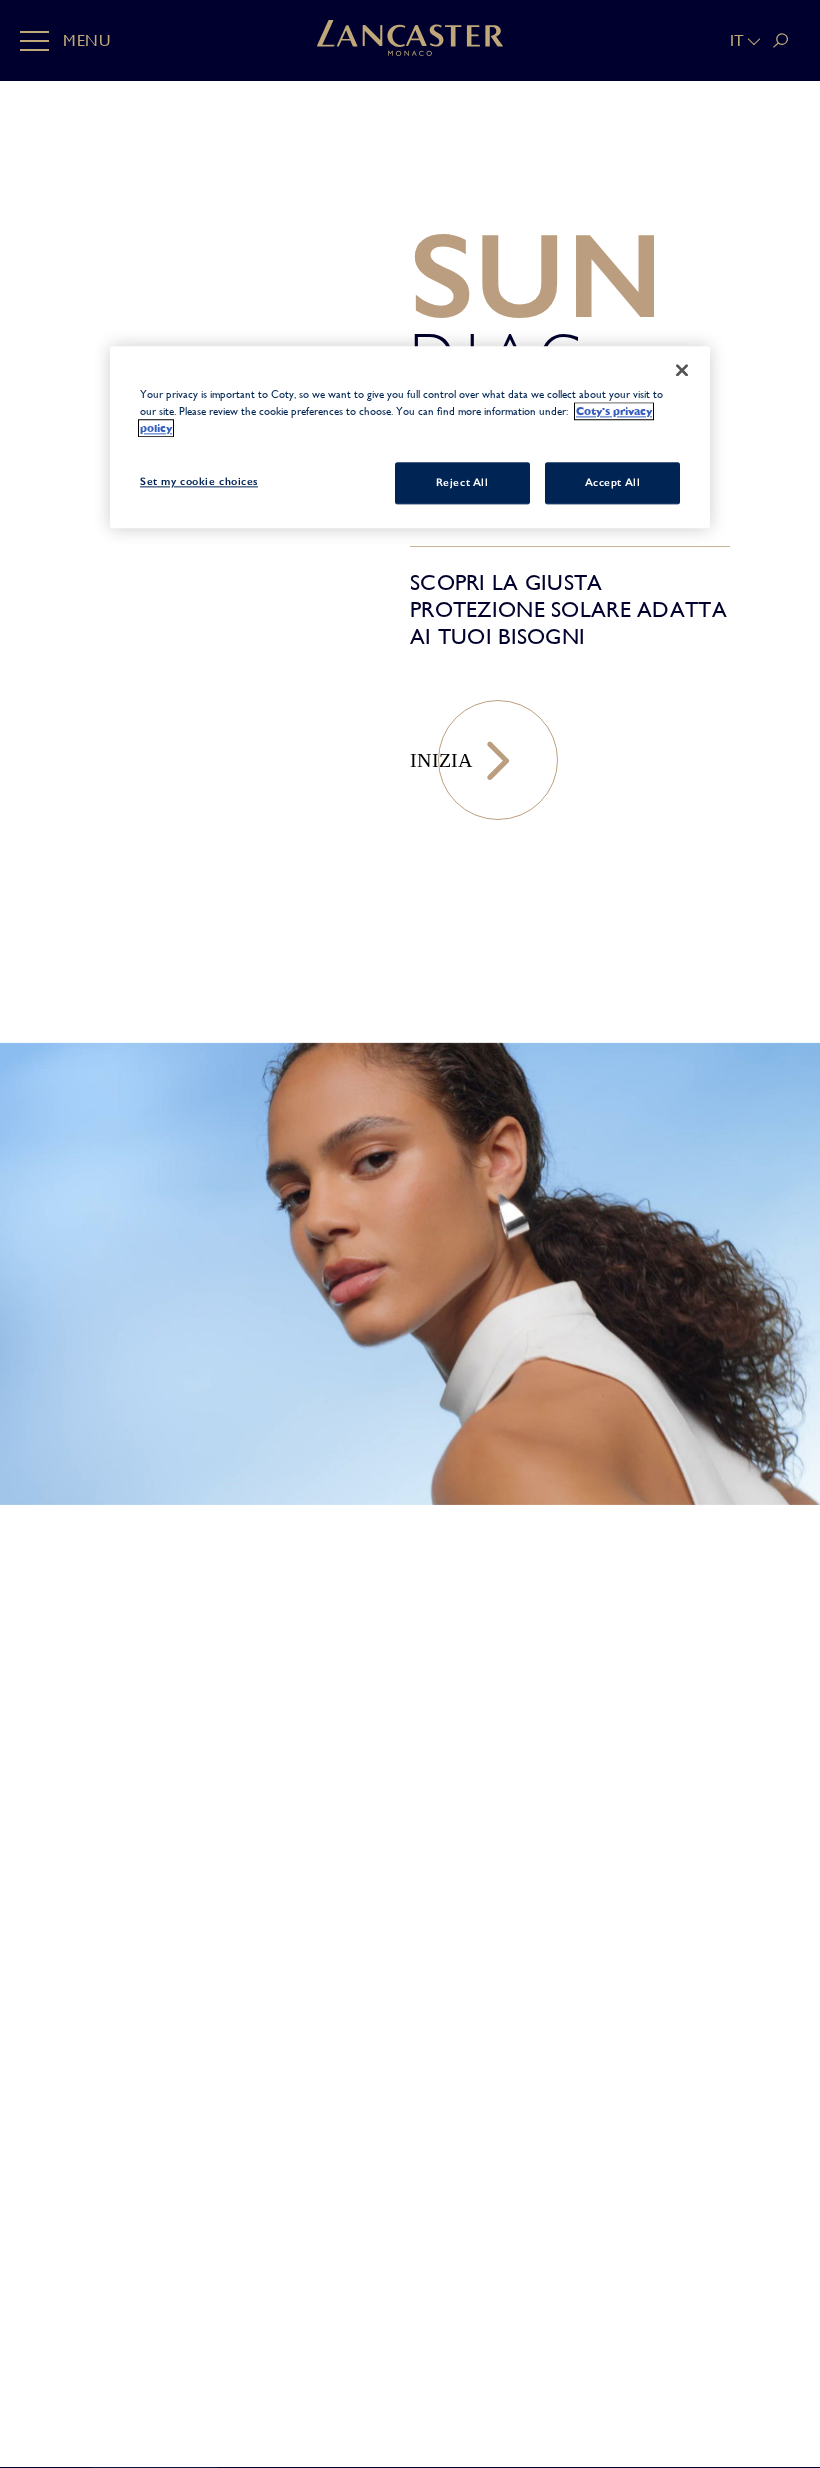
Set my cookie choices (199, 482)
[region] (410, 438)
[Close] (682, 371)
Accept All (613, 483)
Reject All (462, 483)
